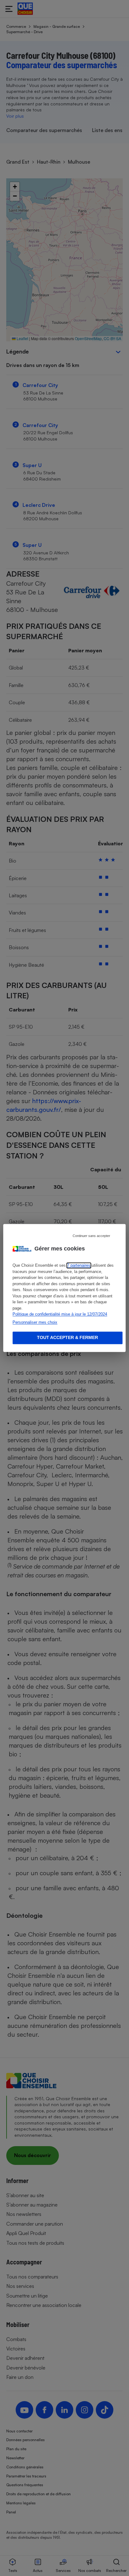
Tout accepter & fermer (67, 1338)
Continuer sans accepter (91, 1236)
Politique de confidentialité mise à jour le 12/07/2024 (60, 1314)
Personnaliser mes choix (35, 1322)
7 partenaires (79, 1266)
